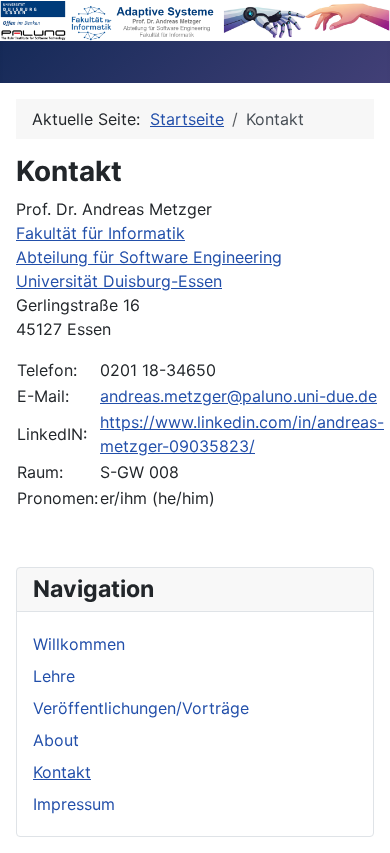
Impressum (74, 804)
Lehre (54, 676)
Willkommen (79, 644)
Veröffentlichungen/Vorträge (141, 708)
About (56, 740)
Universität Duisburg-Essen (119, 281)
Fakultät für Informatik (100, 233)
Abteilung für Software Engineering (149, 257)
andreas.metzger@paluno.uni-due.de (238, 396)
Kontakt (62, 772)
